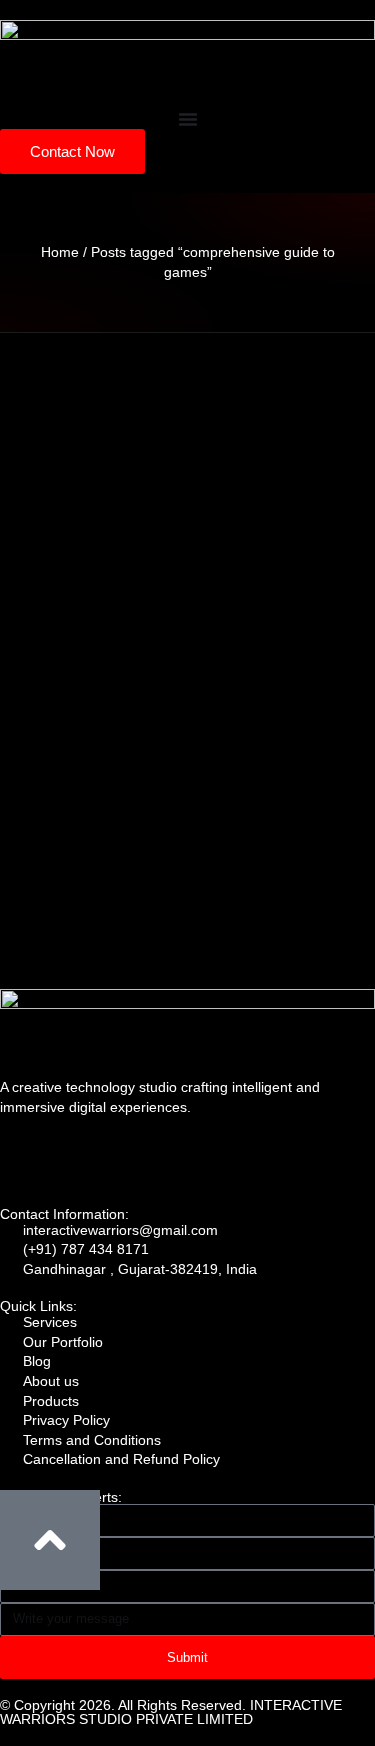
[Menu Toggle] (188, 119)
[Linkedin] (25, 1157)
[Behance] (241, 1157)
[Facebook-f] (187, 1157)
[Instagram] (133, 1157)
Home (60, 252)
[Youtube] (79, 1157)
